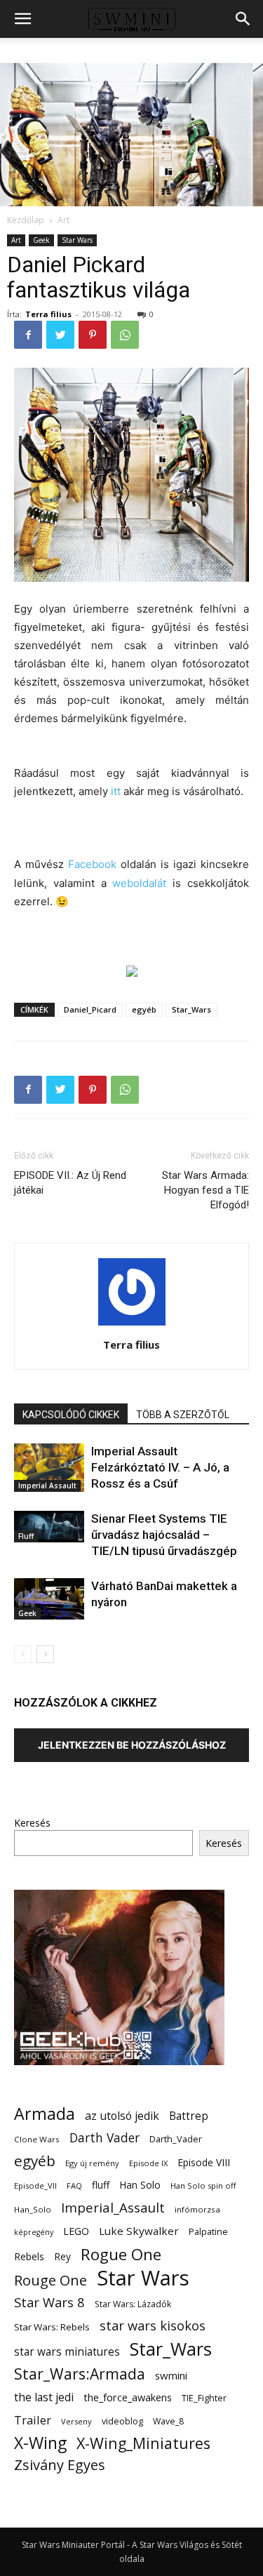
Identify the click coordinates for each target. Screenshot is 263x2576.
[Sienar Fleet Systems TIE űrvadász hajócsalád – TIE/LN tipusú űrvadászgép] (49, 1527)
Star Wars (77, 240)
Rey (62, 2256)
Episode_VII (35, 2185)
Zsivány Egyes (60, 2465)
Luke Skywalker (139, 2231)
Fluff (26, 1536)
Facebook (92, 864)
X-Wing (40, 2443)
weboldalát (139, 883)
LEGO (76, 2231)
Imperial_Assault (113, 2207)
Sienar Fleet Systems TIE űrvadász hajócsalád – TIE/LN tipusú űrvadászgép (164, 1535)
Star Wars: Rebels (52, 2327)
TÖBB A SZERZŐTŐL (183, 1415)
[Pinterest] (93, 335)
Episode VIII (204, 2162)
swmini (171, 2375)
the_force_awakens (128, 2397)
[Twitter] (60, 335)
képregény (34, 2232)
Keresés (32, 1823)
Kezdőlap (26, 220)
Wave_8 (168, 2421)
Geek (41, 240)
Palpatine (208, 2232)
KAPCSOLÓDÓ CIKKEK (71, 1415)
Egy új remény (92, 2163)
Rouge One (50, 2280)
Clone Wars (37, 2139)
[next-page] (45, 1654)
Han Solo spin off (203, 2185)
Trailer (33, 2420)
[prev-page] (23, 1654)
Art (63, 220)
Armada (45, 2114)
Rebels (29, 2256)
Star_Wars (191, 1009)
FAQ (74, 2185)
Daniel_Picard (90, 1009)
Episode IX (148, 2163)
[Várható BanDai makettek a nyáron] (49, 1599)
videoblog (122, 2421)
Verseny (76, 2421)
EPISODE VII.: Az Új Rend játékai (70, 1183)
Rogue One (121, 2254)
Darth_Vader (176, 2139)
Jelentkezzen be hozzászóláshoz (132, 1745)
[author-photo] (132, 1325)
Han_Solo (33, 2209)
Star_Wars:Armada (80, 2374)
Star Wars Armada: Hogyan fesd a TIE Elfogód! (205, 1190)
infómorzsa (197, 2209)
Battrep (189, 2116)
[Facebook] (28, 335)
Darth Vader (104, 2138)
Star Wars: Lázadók (133, 2304)
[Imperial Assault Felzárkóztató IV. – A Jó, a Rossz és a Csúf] (49, 1468)
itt (116, 791)
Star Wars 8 (49, 2302)
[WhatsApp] (125, 335)
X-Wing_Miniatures (143, 2443)
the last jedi (44, 2397)
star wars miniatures (67, 2352)
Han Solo (140, 2185)
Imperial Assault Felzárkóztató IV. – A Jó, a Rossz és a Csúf (160, 1467)
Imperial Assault (47, 1486)
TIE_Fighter (204, 2398)
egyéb (144, 1009)
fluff (101, 2185)
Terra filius (48, 314)
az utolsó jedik (122, 2116)
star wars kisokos (153, 2326)
